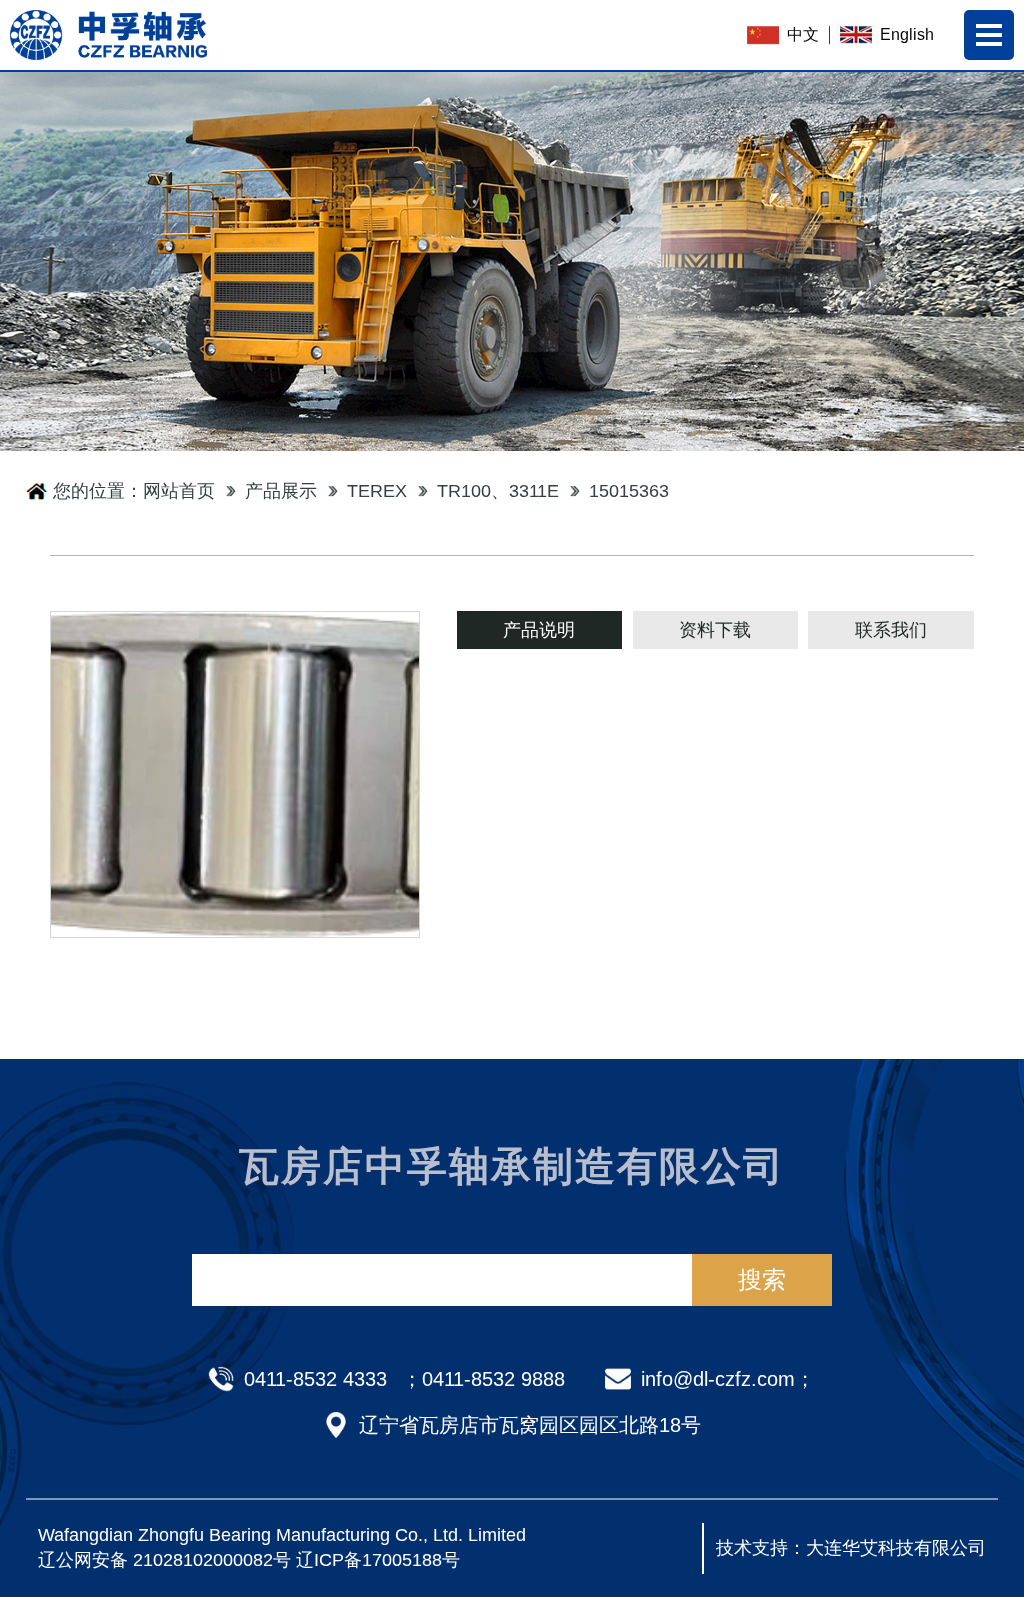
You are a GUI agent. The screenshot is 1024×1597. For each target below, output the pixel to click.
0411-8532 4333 (315, 1379)
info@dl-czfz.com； (728, 1379)
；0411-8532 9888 (483, 1379)
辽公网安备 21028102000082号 (164, 1560)
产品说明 (539, 630)
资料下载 (715, 630)
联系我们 (891, 630)
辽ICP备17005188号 (378, 1560)
